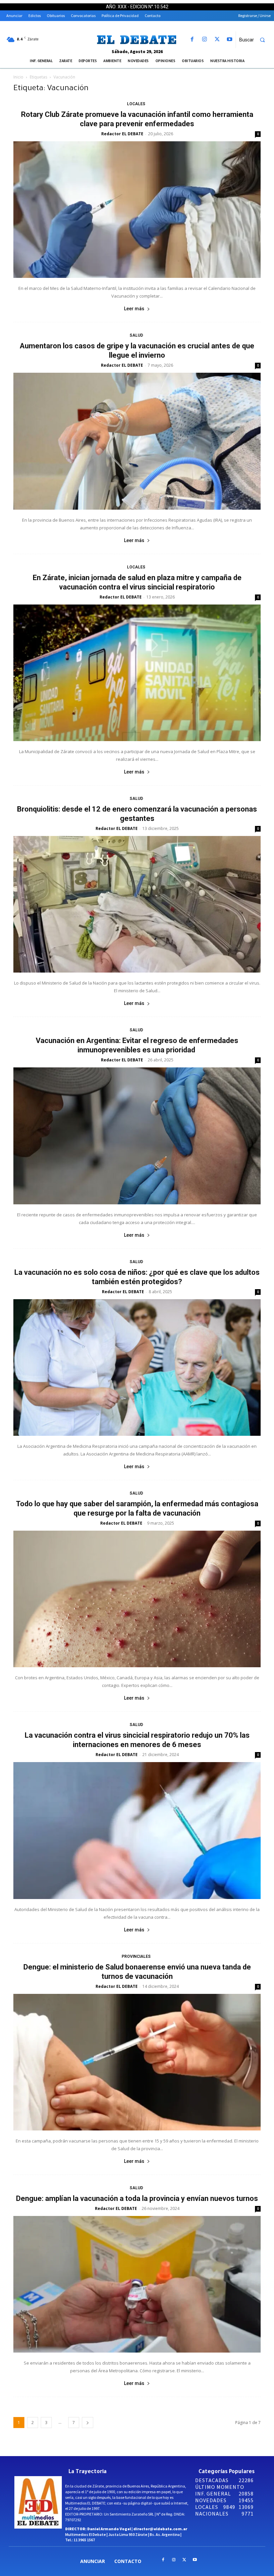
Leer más (134, 309)
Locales (136, 104)
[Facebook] (192, 40)
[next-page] (88, 2423)
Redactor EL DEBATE (122, 134)
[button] (255, 40)
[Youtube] (229, 40)
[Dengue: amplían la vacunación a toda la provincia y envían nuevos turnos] (137, 2284)
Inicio (18, 77)
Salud (136, 335)
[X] (217, 40)
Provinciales (136, 1956)
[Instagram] (205, 40)
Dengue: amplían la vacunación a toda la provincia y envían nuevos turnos (137, 2198)
